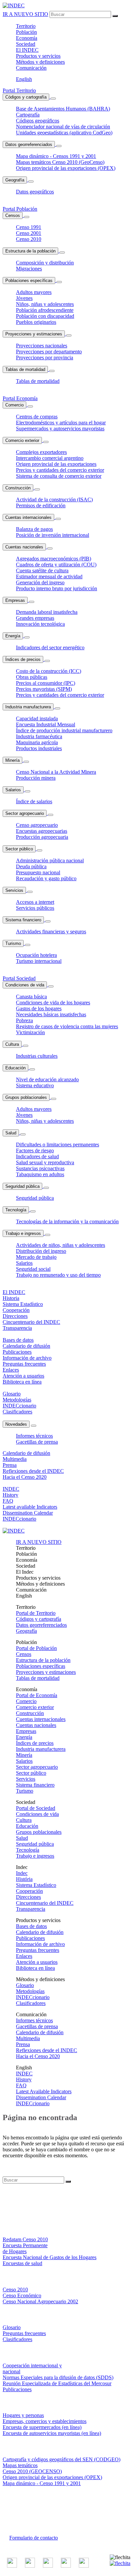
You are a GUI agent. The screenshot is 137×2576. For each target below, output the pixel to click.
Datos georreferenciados (29, 144)
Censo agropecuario (37, 825)
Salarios (13, 790)
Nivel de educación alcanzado (47, 1079)
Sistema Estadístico (36, 1885)
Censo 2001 (29, 233)
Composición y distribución (45, 263)
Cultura (12, 1044)
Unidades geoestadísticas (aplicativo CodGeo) (64, 133)
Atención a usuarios (37, 1962)
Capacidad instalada (37, 718)
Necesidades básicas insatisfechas (51, 1014)
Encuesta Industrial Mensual (46, 724)
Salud (11, 1133)
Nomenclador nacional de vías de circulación (63, 127)
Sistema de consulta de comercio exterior (59, 476)
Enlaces (24, 1956)
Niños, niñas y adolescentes (45, 304)
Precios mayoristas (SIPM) (44, 689)
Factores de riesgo (35, 1150)
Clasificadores (31, 2003)
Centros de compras (37, 417)
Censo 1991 (29, 227)
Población (26, 32)
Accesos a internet (35, 902)
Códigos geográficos (38, 121)
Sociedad (26, 44)
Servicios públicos (35, 908)
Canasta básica (31, 997)
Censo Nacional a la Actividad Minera (56, 772)
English (24, 79)
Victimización (30, 1032)
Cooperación (29, 1891)
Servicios (14, 890)
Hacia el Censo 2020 (38, 2056)
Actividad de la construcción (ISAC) (54, 500)
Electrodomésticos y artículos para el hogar (61, 423)
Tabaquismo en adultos (40, 1174)
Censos (13, 215)
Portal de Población (36, 1648)
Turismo (13, 943)
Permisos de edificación (41, 505)
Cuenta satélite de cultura (42, 571)
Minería (12, 760)
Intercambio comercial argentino (50, 458)
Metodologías (30, 1991)
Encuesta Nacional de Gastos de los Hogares (50, 2257)
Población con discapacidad (45, 316)
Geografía (15, 180)
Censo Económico (22, 2295)
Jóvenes (24, 298)
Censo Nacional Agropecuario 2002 (40, 2301)
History (24, 2079)
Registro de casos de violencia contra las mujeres (67, 1026)
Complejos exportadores (41, 452)
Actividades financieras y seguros (51, 931)
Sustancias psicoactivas (40, 1168)
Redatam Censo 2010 (25, 2239)
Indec (22, 1873)
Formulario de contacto (34, 2538)
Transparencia (31, 1909)
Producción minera (36, 778)
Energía (13, 636)
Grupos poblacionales (26, 1097)
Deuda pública (31, 866)
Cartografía (28, 115)
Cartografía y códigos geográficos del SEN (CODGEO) (62, 2459)
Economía (27, 38)
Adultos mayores (34, 292)
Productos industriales (39, 748)
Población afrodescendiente (45, 310)
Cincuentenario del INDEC (45, 1903)
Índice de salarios (34, 801)
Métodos (40, 62)
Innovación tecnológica (40, 624)
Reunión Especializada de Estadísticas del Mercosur (57, 2383)
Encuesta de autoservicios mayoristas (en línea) (52, 2433)
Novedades (16, 1424)
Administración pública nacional (50, 860)
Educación (15, 1068)
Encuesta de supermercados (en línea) (42, 2427)
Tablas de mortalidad (25, 369)
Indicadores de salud (37, 1156)
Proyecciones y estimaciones (34, 334)
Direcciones (28, 1897)
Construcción (18, 488)
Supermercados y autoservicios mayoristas (60, 429)
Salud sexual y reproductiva (45, 1162)
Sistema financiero (23, 920)
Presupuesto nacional (38, 872)
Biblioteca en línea (35, 1968)
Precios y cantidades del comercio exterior (60, 470)
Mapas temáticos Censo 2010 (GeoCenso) (60, 162)
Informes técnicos (34, 1436)
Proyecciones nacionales (42, 346)
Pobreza (24, 1020)
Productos (38, 56)
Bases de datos (31, 1926)
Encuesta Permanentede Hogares (25, 2248)
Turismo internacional (39, 961)
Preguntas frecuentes (38, 1950)
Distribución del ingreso (41, 1251)
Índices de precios (23, 659)
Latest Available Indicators (44, 2091)
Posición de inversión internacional (53, 535)
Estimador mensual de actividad (49, 576)
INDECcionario (33, 1997)
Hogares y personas (23, 2415)
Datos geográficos (35, 192)
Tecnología (16, 1210)
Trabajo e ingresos (23, 1233)
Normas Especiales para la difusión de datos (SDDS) (58, 2377)
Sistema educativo (35, 1085)
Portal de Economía (37, 1695)
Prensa (23, 2044)
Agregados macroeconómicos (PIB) (54, 559)
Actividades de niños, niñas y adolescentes (61, 1245)
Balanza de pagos (34, 529)
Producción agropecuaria (42, 837)
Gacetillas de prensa (37, 1442)
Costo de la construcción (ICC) (49, 671)
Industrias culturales (37, 1056)
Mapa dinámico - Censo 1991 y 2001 (42, 2483)
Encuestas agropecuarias (42, 831)
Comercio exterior (22, 440)
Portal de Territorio (36, 1613)
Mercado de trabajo (36, 1257)
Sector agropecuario (25, 813)
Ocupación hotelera (36, 955)
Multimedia (28, 2038)
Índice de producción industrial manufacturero (64, 730)
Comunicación (31, 68)
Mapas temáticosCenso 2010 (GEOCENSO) (32, 2468)
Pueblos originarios (36, 322)
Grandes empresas (35, 618)
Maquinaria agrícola (37, 742)
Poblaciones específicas (29, 281)
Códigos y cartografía (26, 97)
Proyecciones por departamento (49, 352)
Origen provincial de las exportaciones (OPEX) (66, 168)
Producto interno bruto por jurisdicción (57, 588)
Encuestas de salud (22, 2263)
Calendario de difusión (40, 1932)
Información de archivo (40, 1944)
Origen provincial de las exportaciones (56, 464)
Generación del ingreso (40, 582)
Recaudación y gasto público (46, 878)
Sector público (19, 849)
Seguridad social (33, 1269)
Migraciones (29, 269)
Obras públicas (32, 677)
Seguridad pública (22, 1186)
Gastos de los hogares (39, 1008)
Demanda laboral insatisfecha (47, 612)
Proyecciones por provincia (45, 358)
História (24, 1879)
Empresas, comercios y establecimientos (45, 2421)
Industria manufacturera (28, 707)
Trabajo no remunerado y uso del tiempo (58, 1275)
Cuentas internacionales (28, 517)
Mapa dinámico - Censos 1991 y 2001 (56, 156)
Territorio (26, 26)
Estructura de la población (30, 251)
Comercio (14, 405)
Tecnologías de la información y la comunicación (67, 1221)
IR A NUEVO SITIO (25, 14)
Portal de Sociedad (36, 1808)
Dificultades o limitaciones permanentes (58, 1145)
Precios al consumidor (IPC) (46, 683)
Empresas (15, 600)
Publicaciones (30, 1938)
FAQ (21, 2085)
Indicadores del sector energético (50, 647)
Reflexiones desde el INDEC (47, 2050)
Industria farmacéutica (39, 736)
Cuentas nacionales (24, 547)
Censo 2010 (29, 239)
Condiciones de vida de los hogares (53, 1002)
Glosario (25, 1985)
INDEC (27, 50)
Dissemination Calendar (41, 2097)
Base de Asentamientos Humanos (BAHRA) (63, 109)
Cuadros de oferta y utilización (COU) (56, 565)
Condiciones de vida (25, 985)
